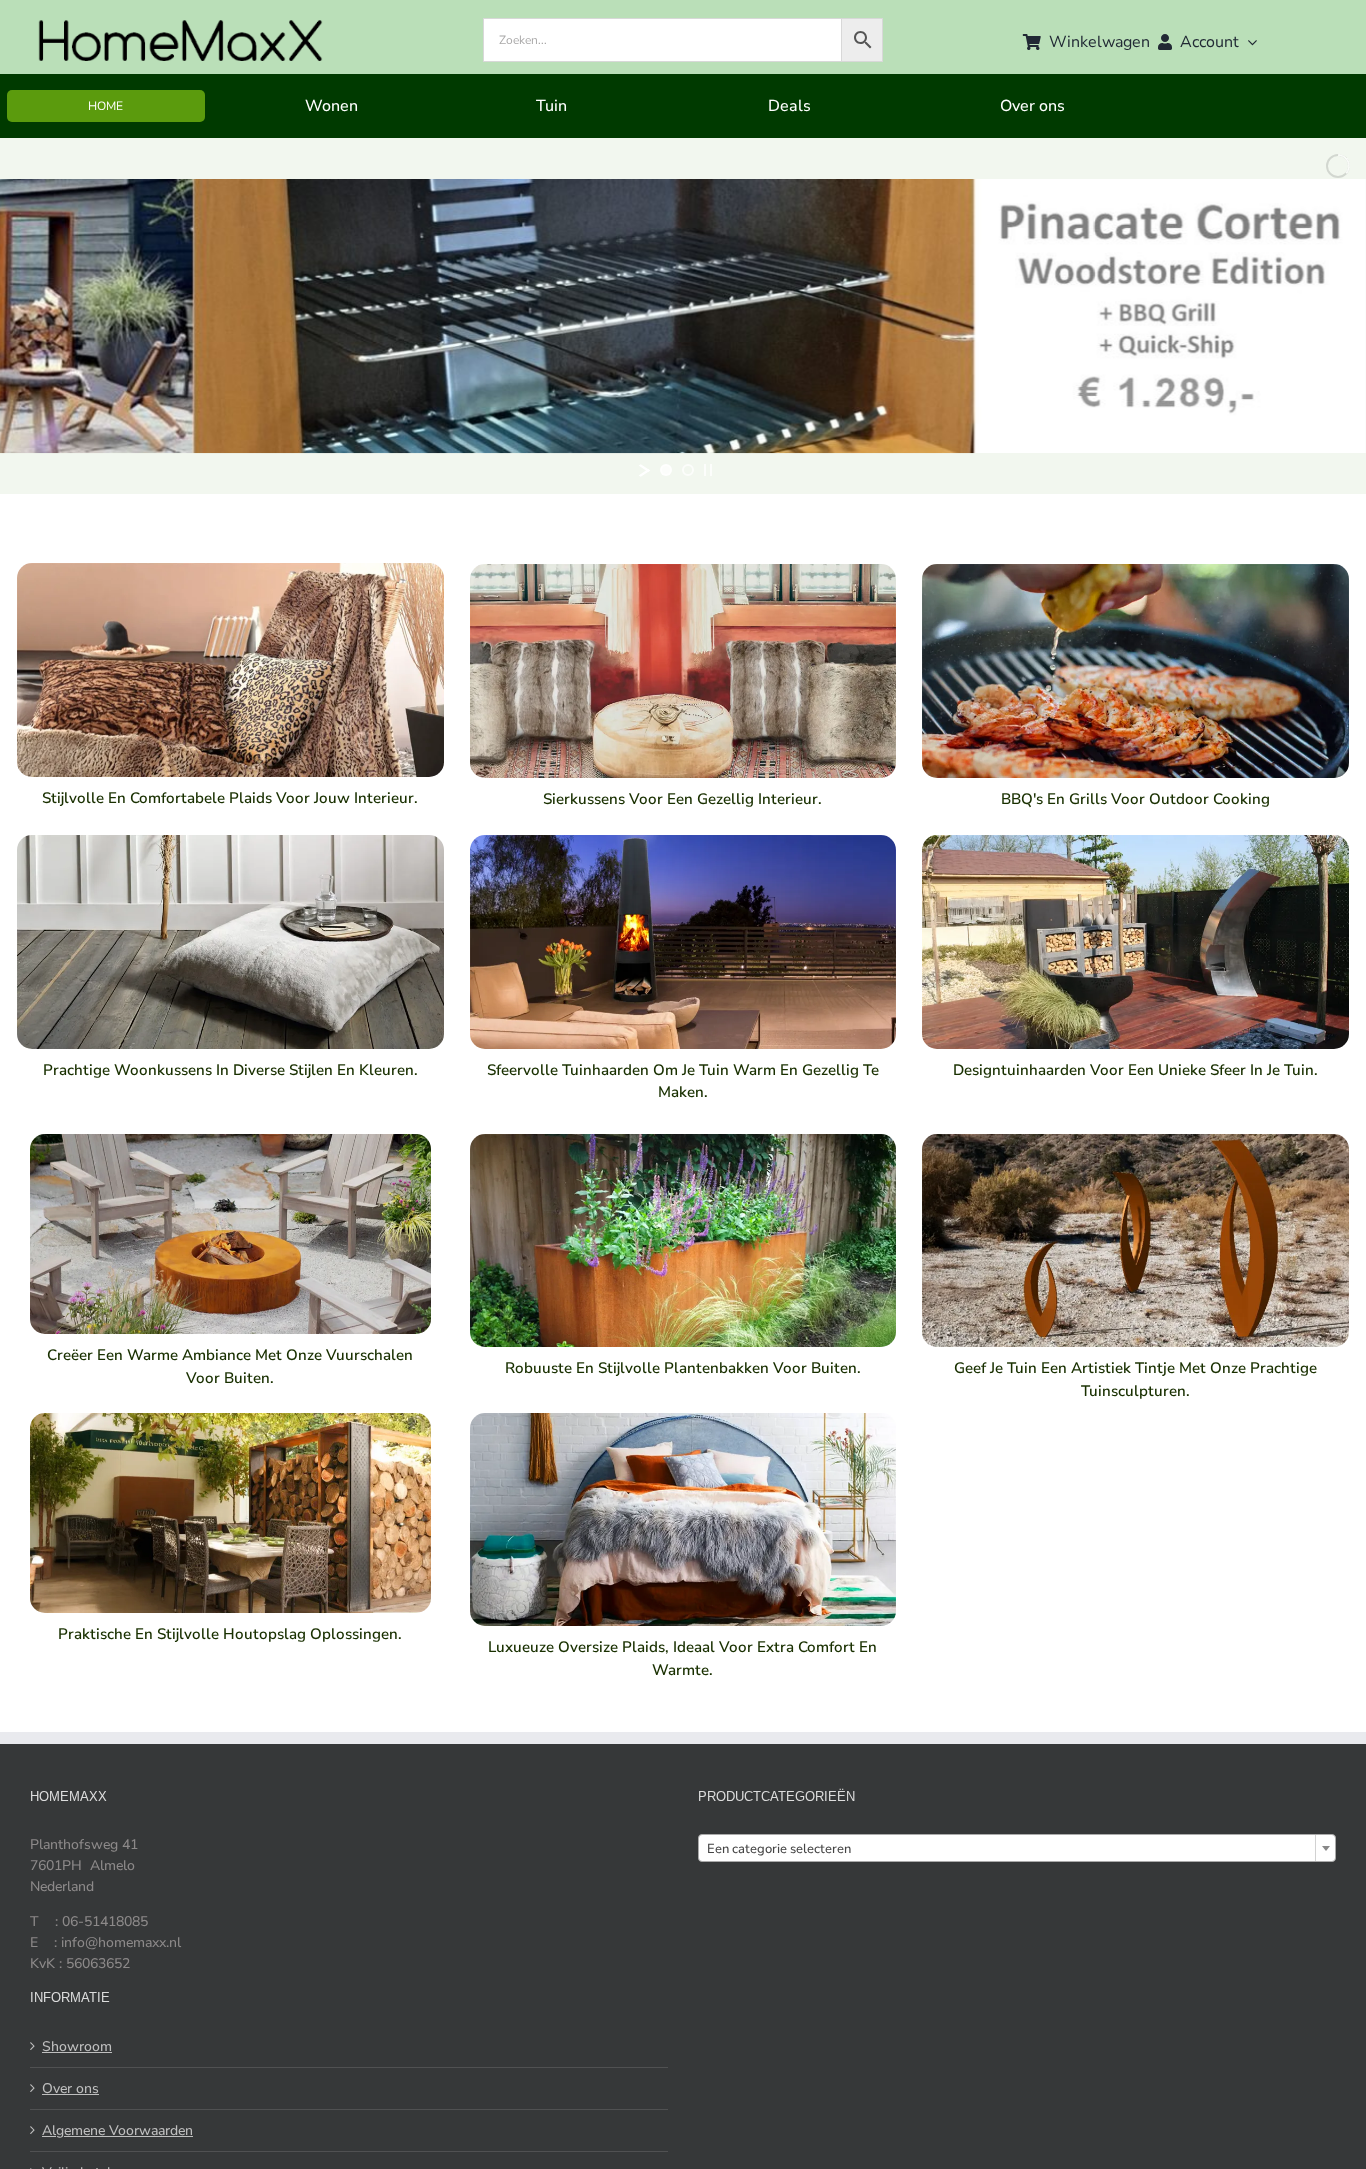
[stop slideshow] (708, 470)
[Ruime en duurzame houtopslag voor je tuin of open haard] (230, 1419)
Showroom (77, 2046)
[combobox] (1017, 1848)
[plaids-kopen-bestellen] (230, 569)
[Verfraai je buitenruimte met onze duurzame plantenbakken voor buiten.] (683, 1140)
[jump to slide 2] (688, 470)
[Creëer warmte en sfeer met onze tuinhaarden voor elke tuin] (683, 841)
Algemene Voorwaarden (117, 2130)
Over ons (70, 2088)
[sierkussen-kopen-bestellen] (683, 570)
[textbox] (1017, 1849)
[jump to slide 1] (666, 470)
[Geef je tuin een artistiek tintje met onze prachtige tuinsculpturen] (1135, 1140)
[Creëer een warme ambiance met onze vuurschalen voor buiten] (230, 1140)
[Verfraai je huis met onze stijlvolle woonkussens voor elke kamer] (230, 841)
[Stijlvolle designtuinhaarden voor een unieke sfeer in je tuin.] (1135, 841)
